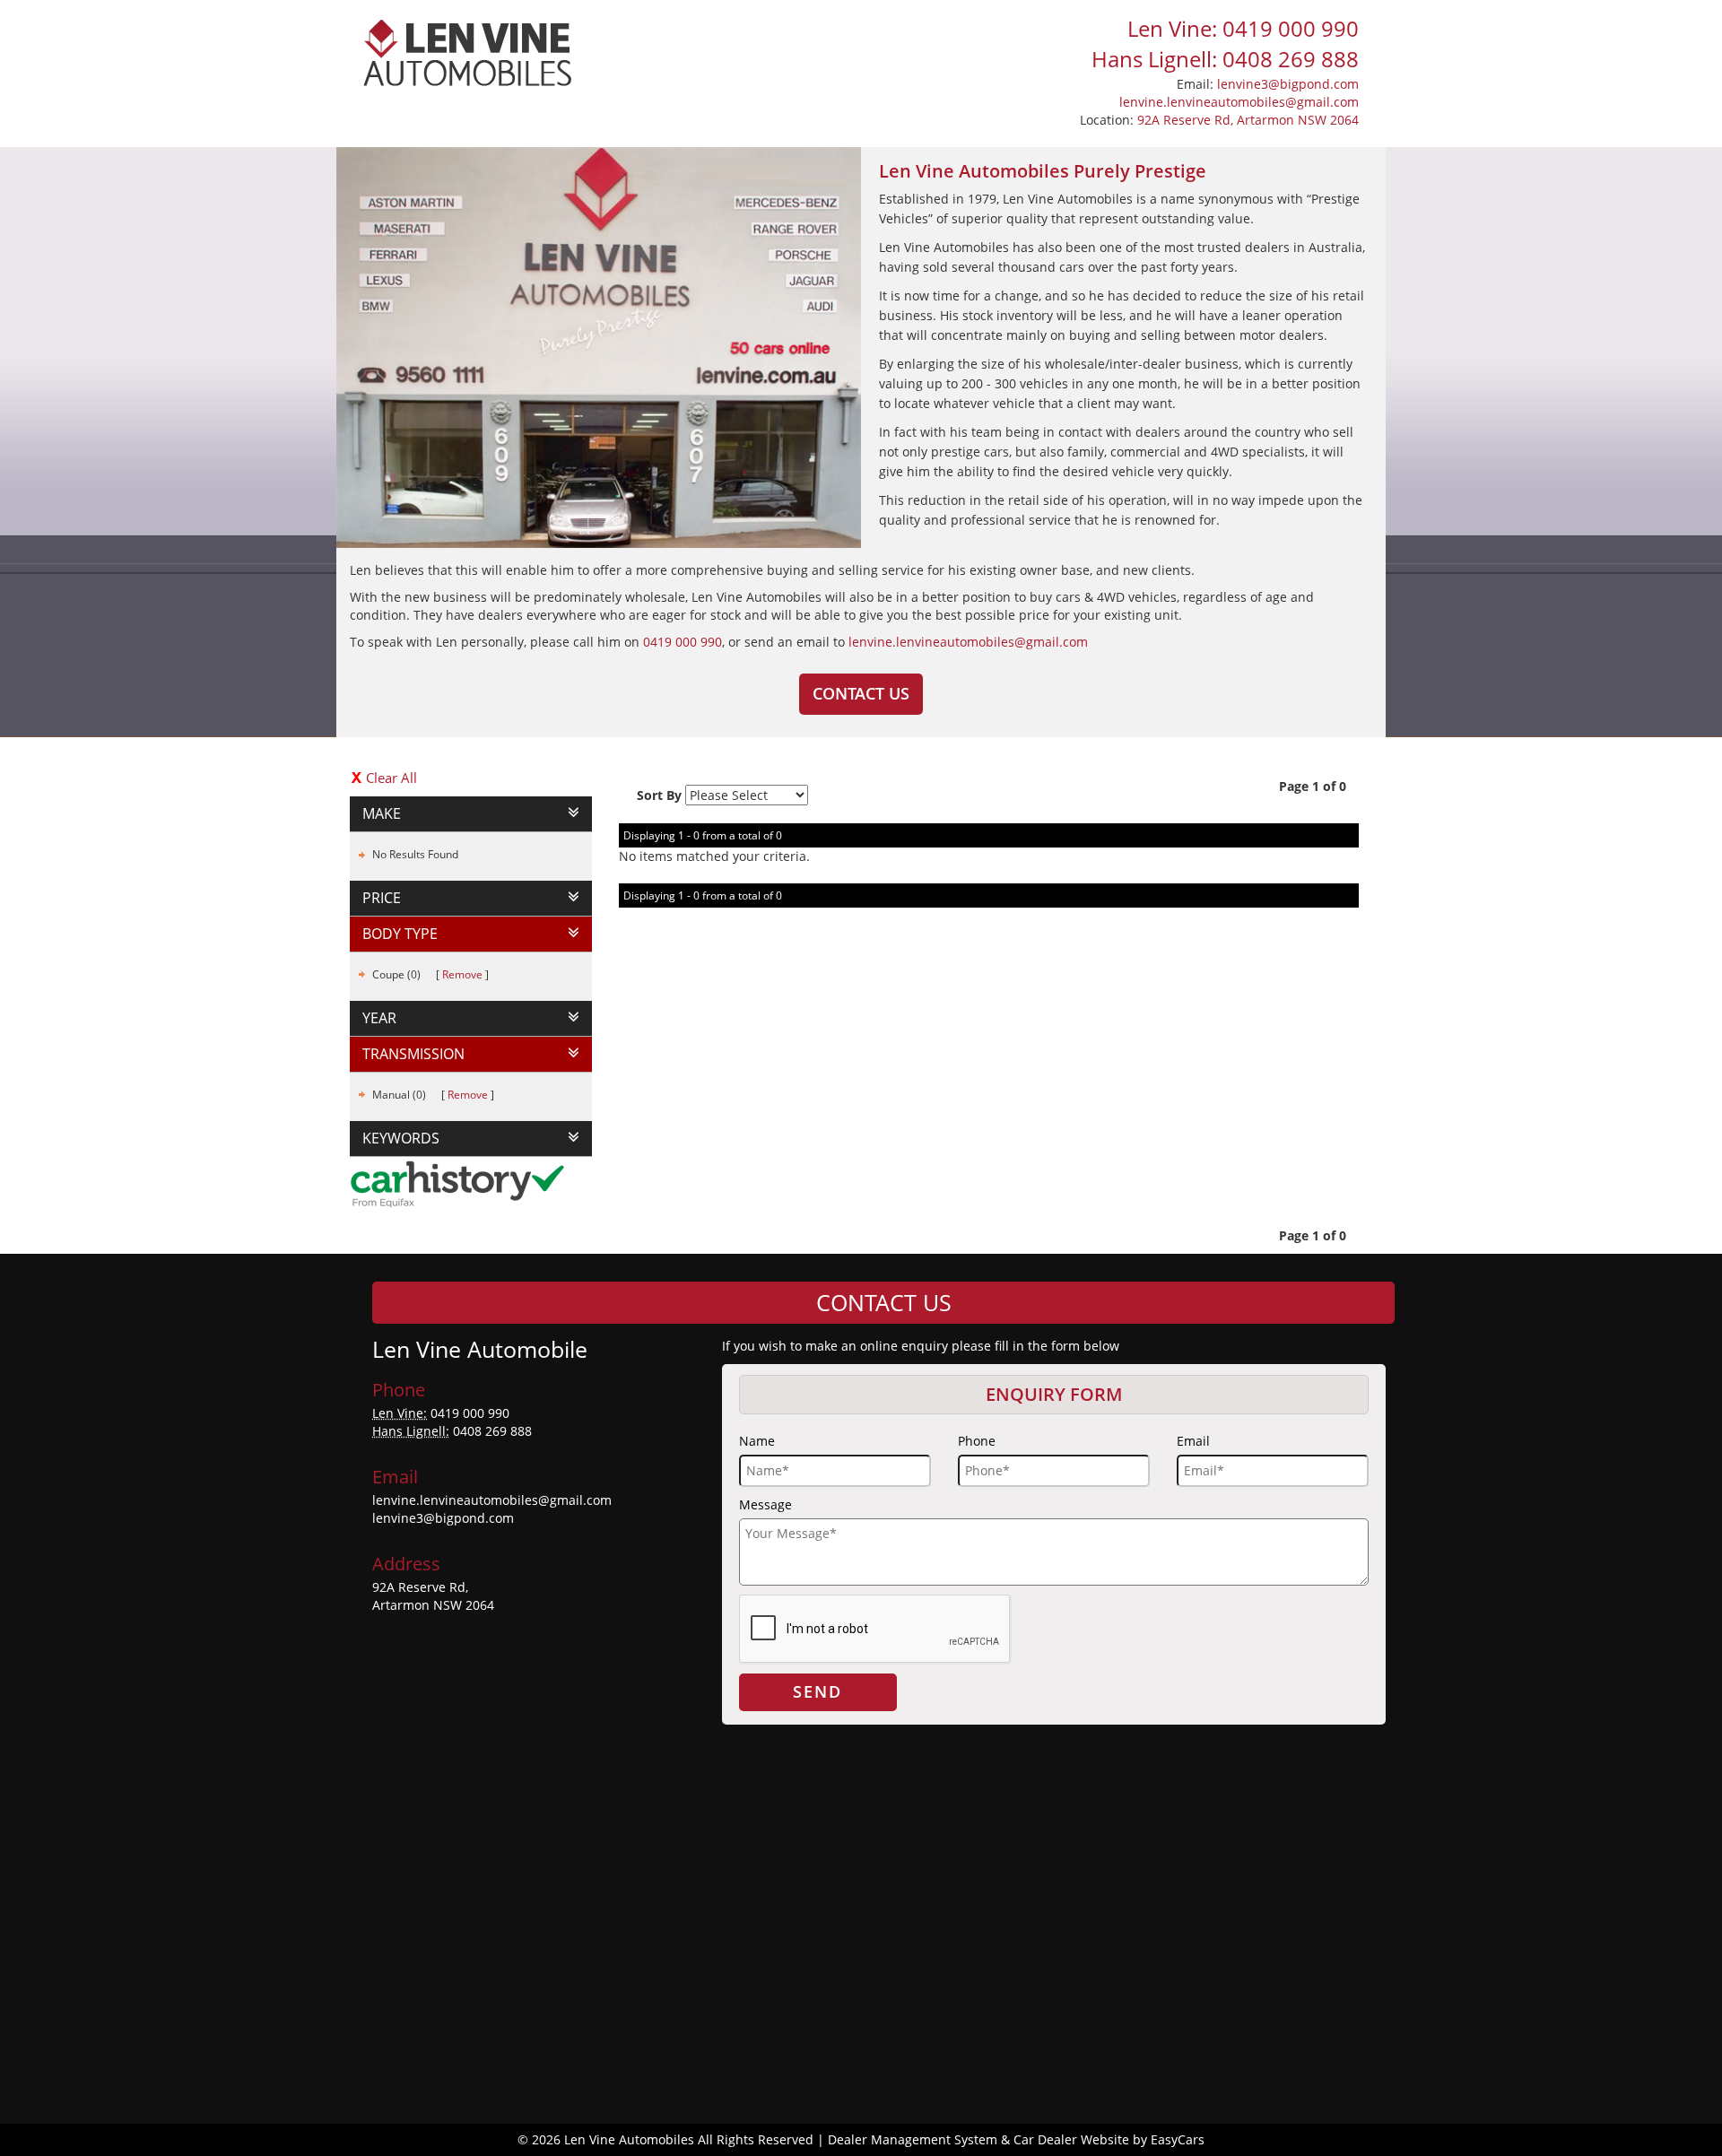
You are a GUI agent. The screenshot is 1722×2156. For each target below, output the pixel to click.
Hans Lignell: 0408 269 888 (1225, 59)
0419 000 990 (683, 642)
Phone (977, 1441)
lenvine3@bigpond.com (1288, 84)
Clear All (391, 778)
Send (818, 1691)
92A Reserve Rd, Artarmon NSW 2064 (1248, 120)
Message (765, 1504)
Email (1193, 1441)
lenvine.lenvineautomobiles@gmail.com (1239, 102)
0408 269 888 (492, 1431)
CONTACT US (861, 693)
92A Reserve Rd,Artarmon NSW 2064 (433, 1596)
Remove (462, 974)
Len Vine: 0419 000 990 (1243, 28)
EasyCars (1178, 2139)
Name (757, 1441)
